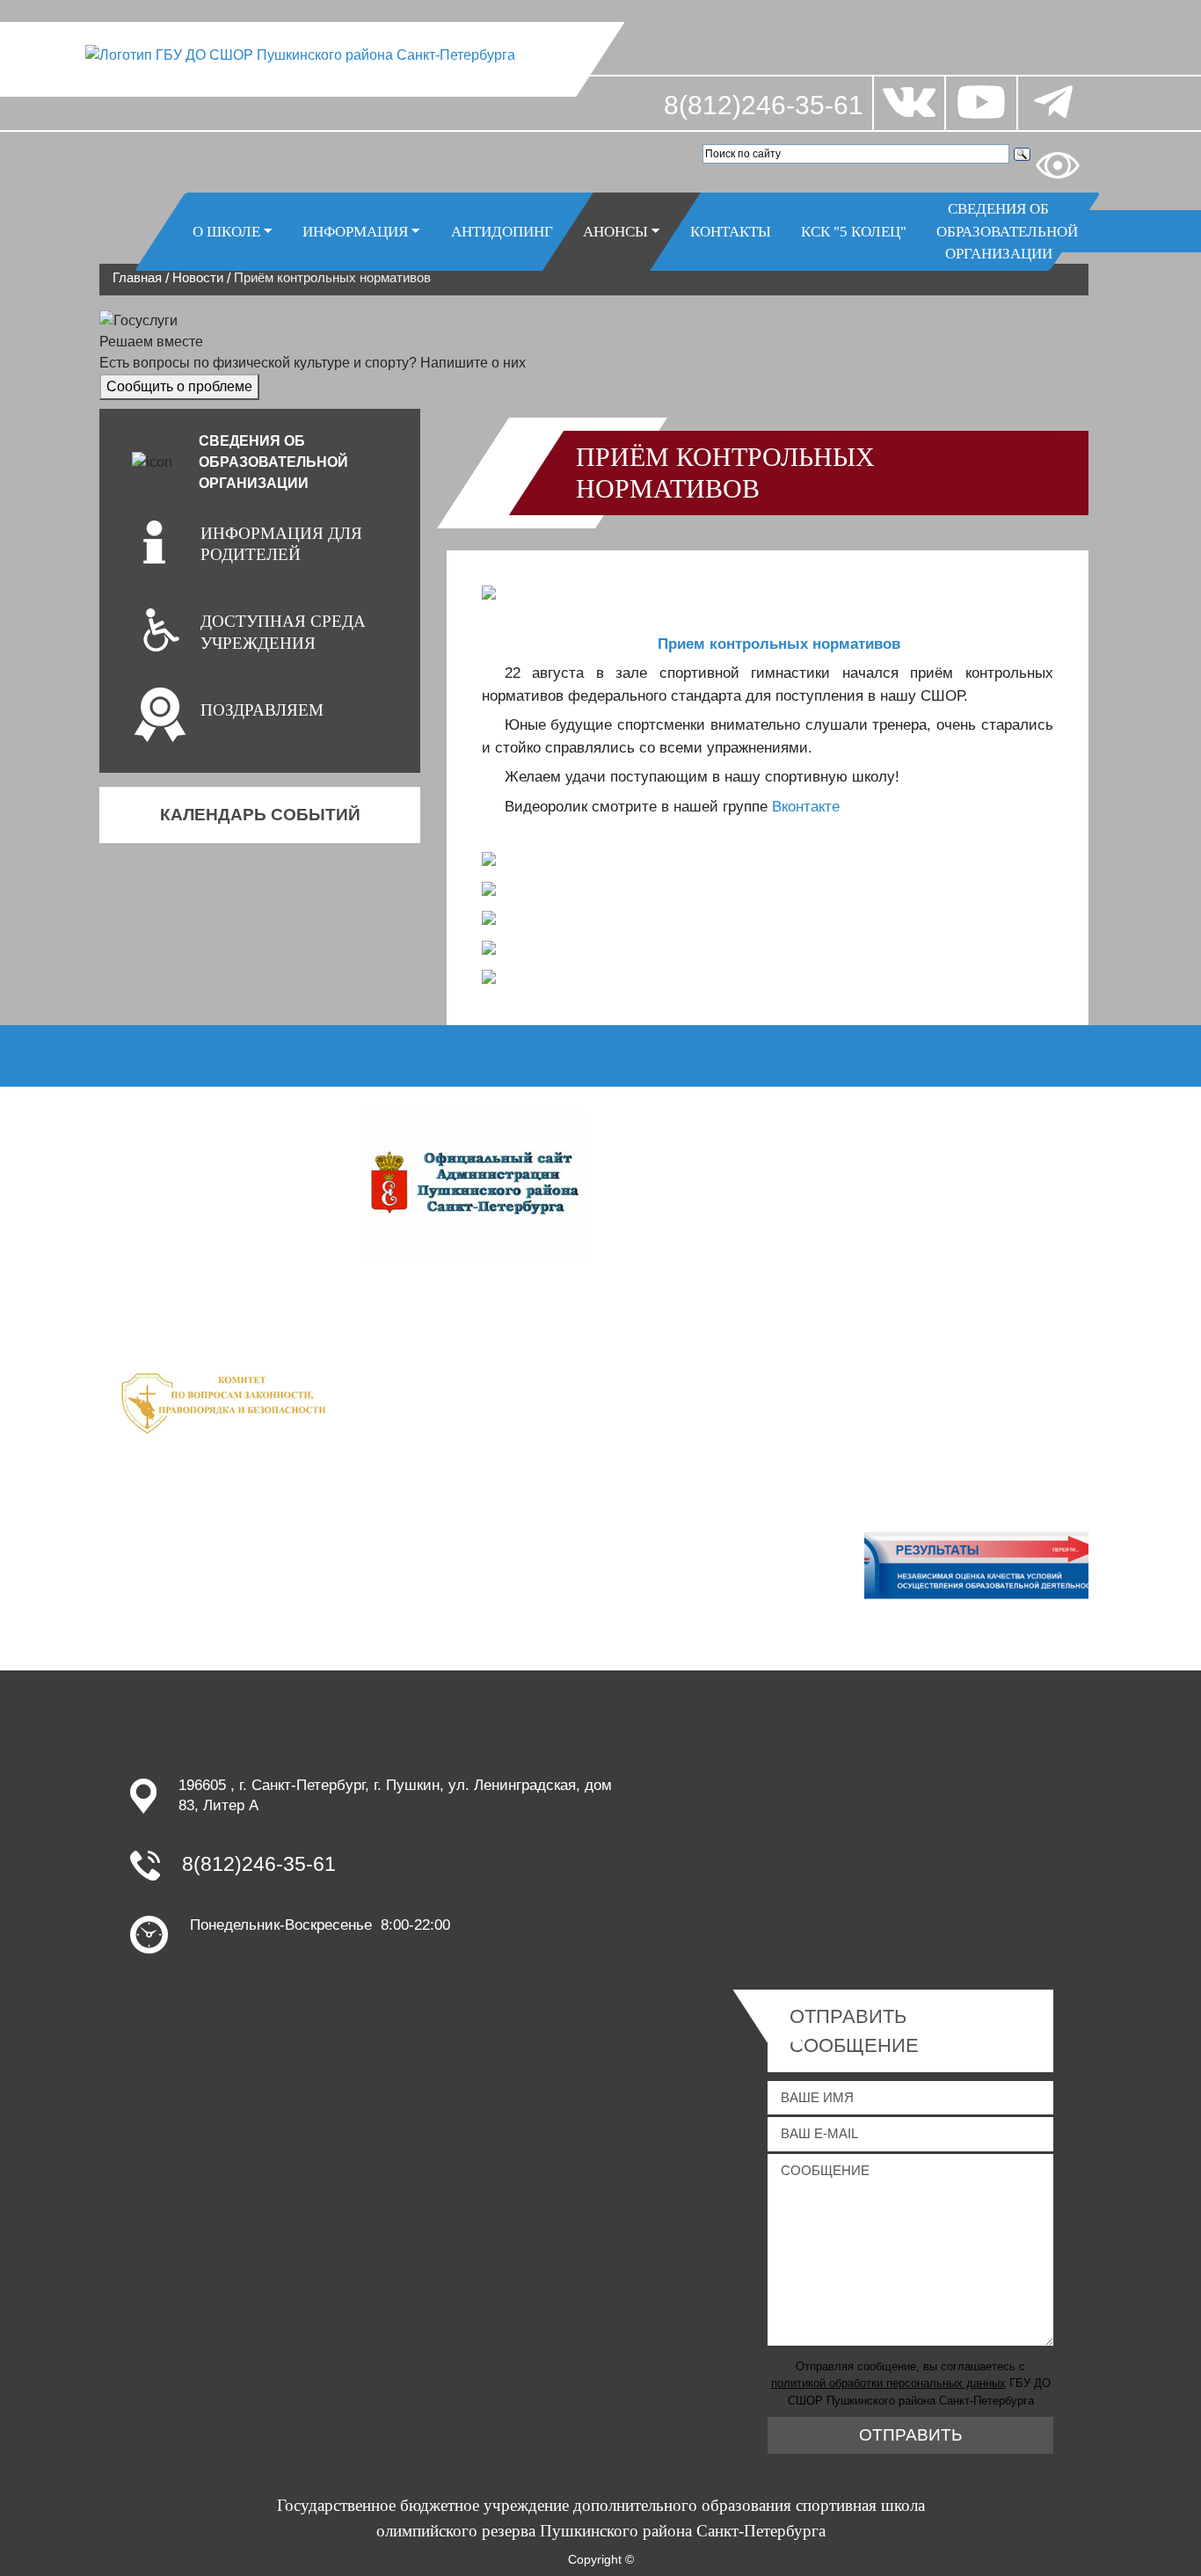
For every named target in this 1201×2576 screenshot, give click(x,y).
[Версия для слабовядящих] (1058, 165)
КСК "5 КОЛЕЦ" (854, 231)
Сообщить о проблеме (179, 386)
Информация (355, 231)
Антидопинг (502, 231)
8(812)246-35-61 (764, 105)
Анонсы (615, 231)
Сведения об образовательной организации (1006, 231)
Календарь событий (260, 815)
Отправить (910, 2435)
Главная (137, 277)
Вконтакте (806, 807)
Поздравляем (262, 710)
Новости (198, 277)
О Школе (226, 231)
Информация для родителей (281, 544)
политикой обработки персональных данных (888, 2383)
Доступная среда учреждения (283, 632)
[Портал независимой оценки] (976, 1572)
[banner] (225, 1399)
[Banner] (475, 1183)
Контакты (731, 231)
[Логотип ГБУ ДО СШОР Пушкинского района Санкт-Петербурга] (301, 54)
